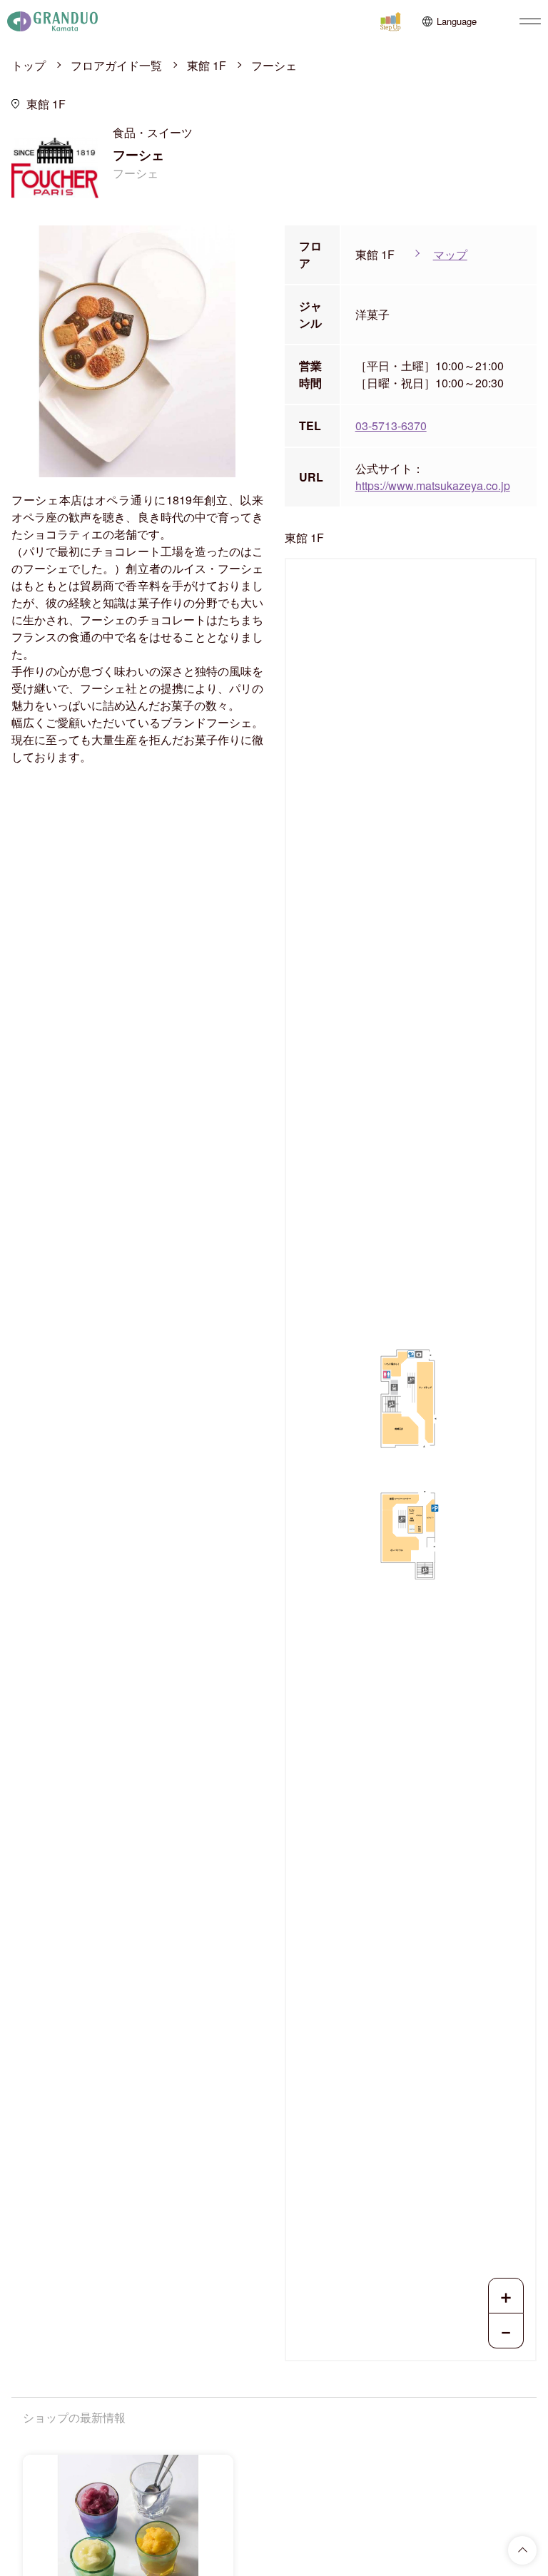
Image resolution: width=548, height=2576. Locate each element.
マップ (450, 254)
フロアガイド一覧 (116, 65)
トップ (29, 65)
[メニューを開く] (530, 21)
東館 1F (207, 65)
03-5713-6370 (391, 426)
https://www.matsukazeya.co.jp (433, 485)
